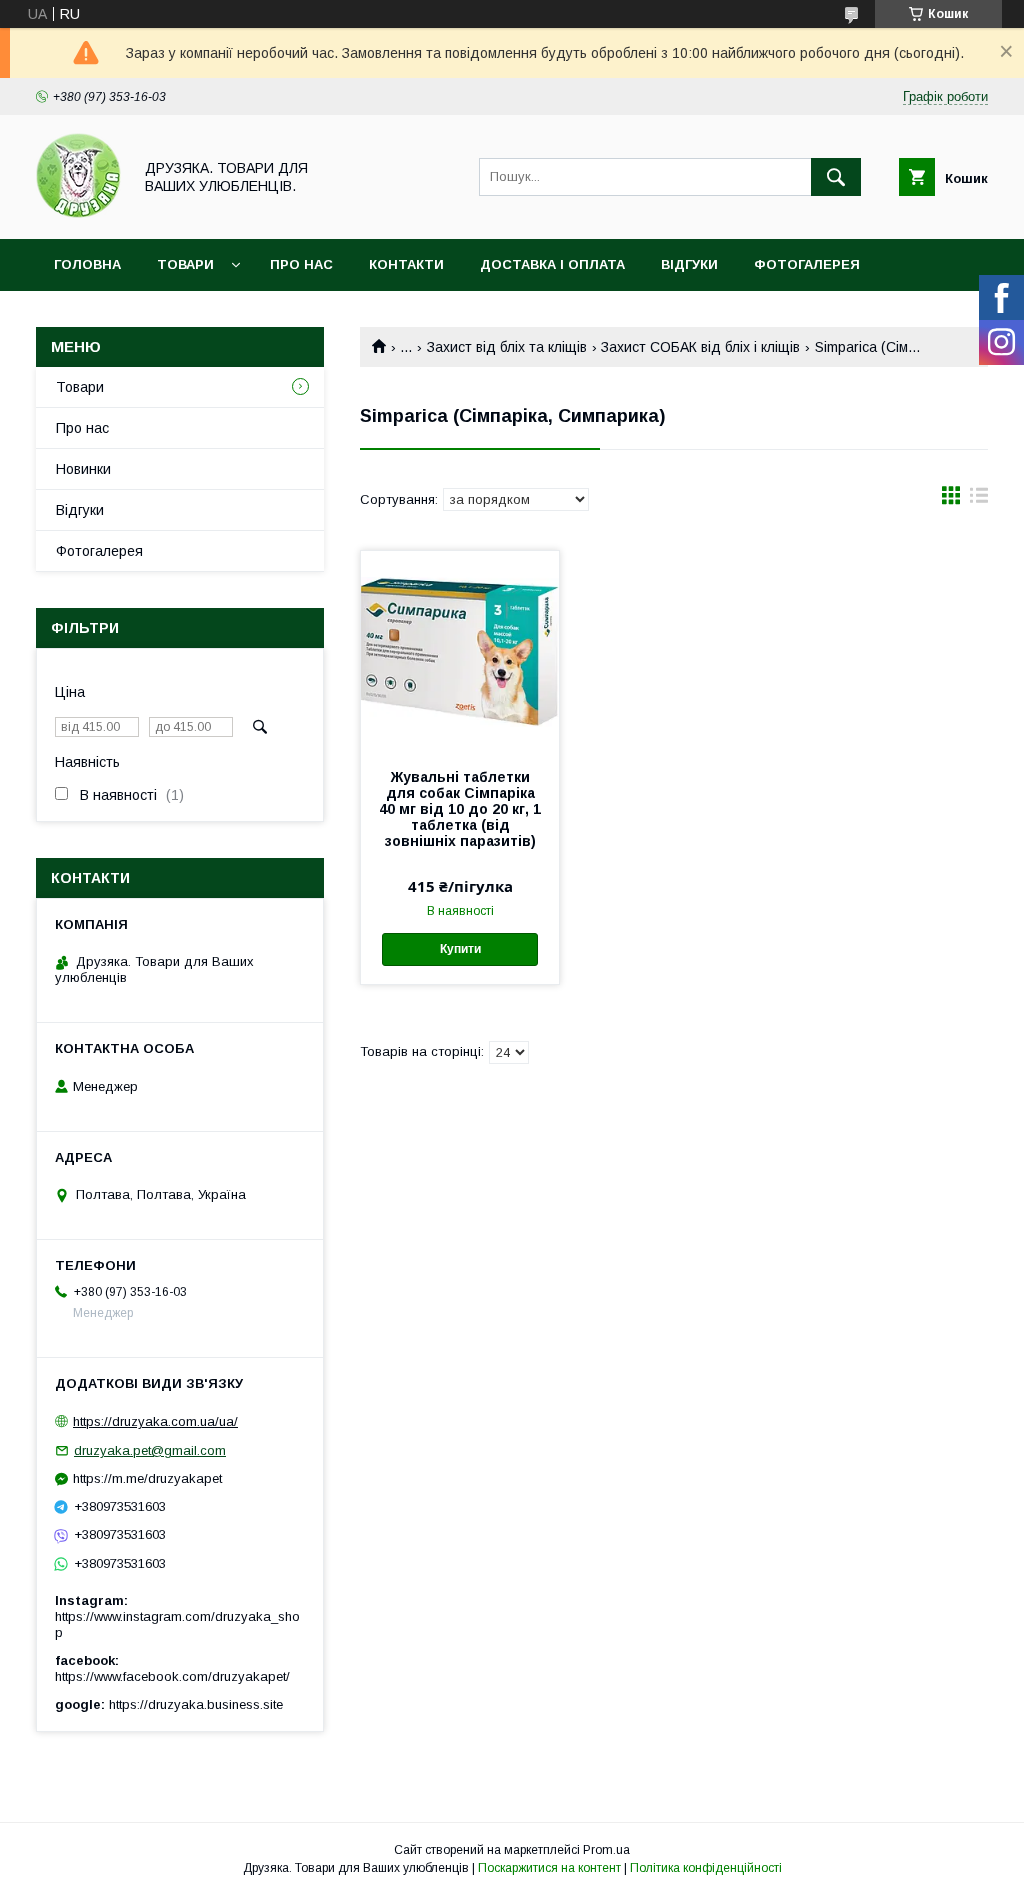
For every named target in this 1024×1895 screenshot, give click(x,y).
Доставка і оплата (552, 264)
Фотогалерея (807, 264)
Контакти (406, 264)
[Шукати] (836, 177)
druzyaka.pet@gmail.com (150, 1450)
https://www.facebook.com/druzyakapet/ (172, 1676)
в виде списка (979, 500)
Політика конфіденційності (706, 1868)
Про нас (301, 264)
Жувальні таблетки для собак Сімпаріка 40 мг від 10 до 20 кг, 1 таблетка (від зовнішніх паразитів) (460, 809)
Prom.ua (606, 1850)
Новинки (83, 469)
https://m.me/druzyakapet (147, 1478)
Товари (185, 264)
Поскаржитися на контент (549, 1868)
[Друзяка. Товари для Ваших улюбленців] (78, 213)
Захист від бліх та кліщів (507, 347)
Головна (87, 264)
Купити (460, 949)
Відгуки (689, 264)
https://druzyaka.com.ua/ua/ (155, 1421)
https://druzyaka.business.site (196, 1704)
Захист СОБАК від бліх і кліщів (700, 347)
